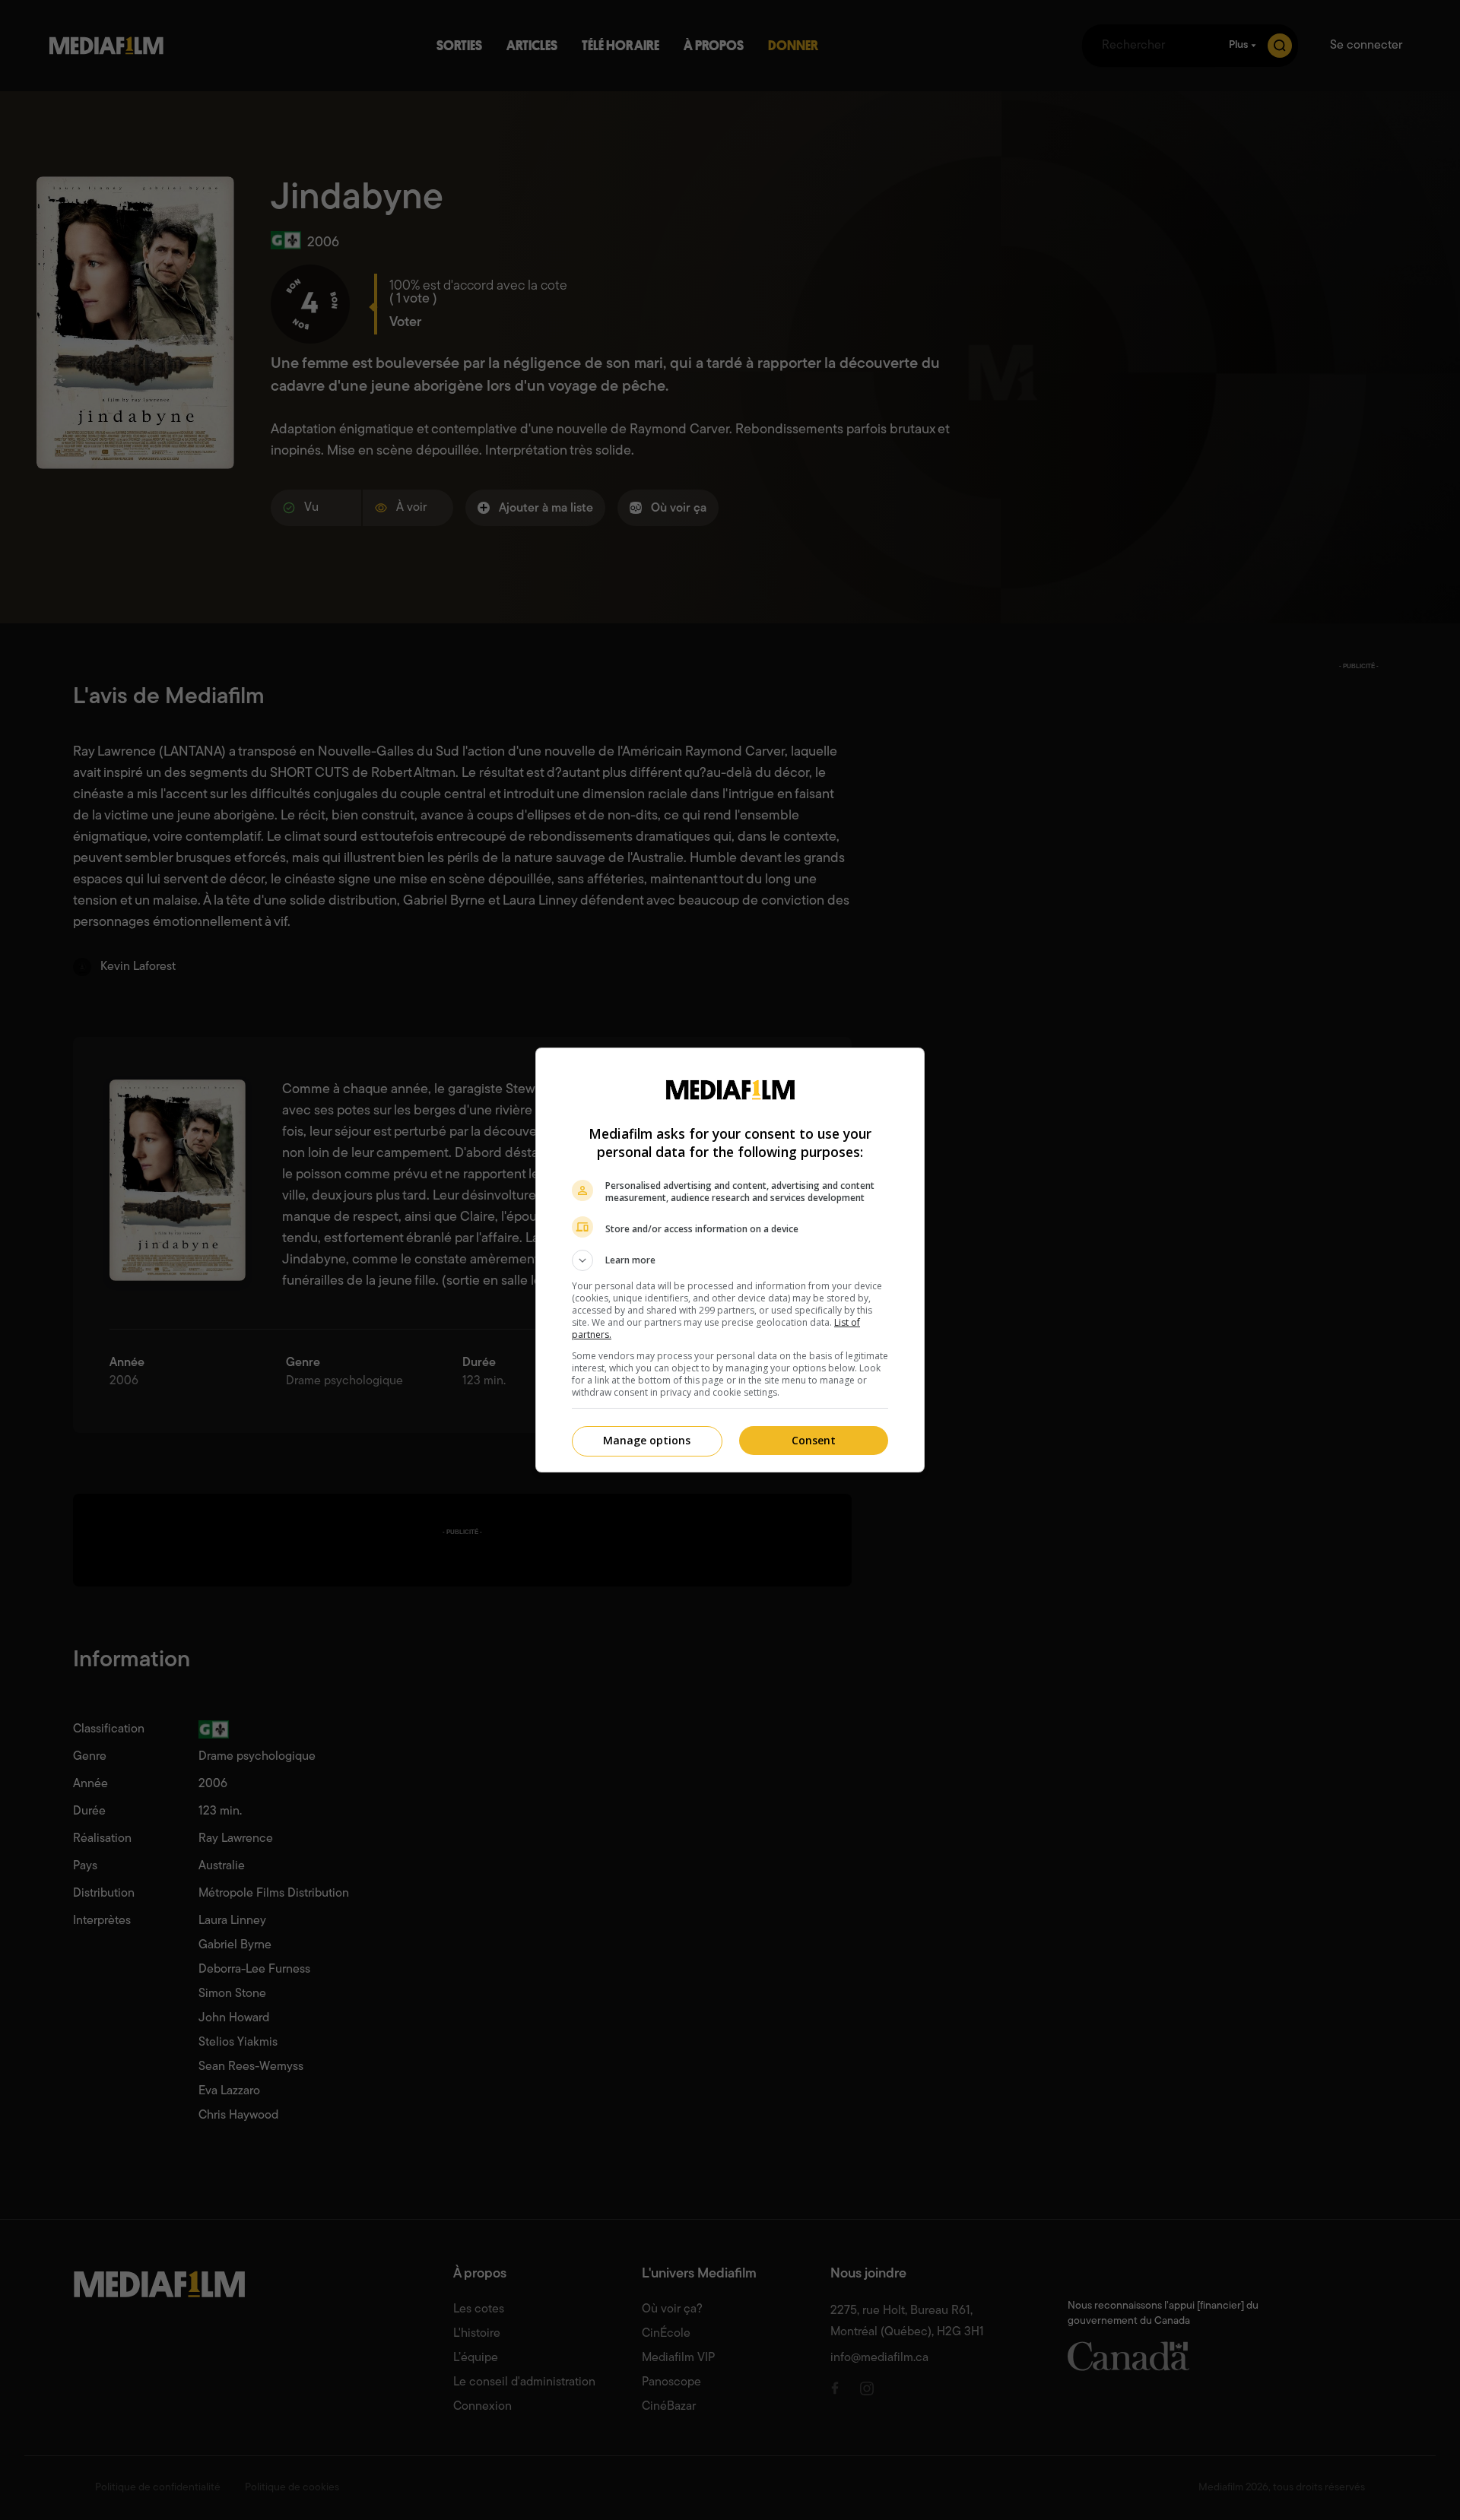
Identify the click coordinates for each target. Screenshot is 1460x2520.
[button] (730, 1260)
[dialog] (730, 1260)
